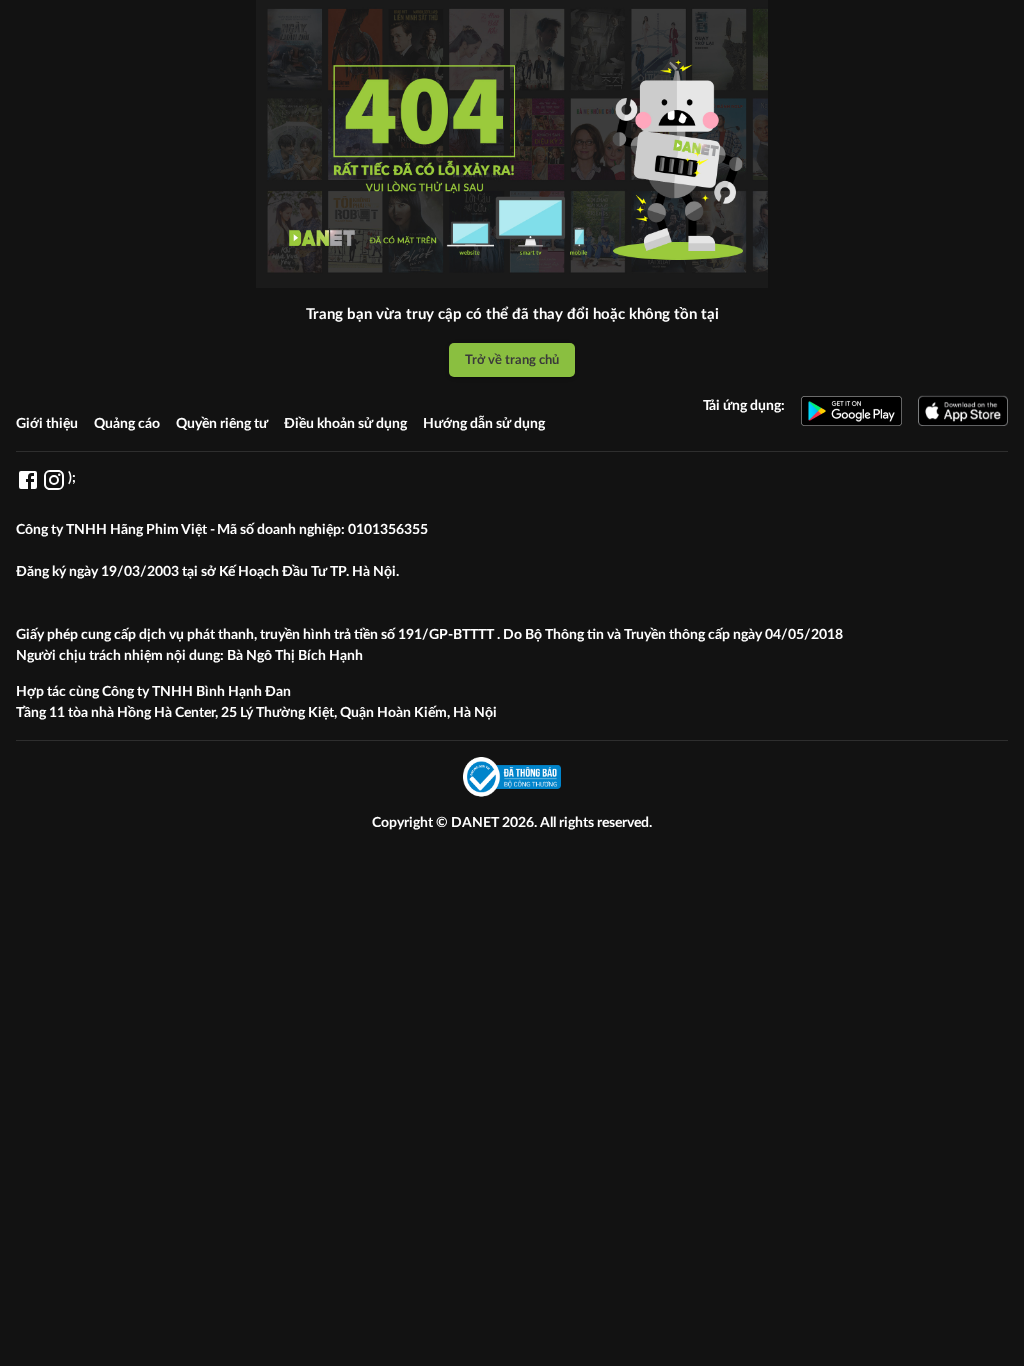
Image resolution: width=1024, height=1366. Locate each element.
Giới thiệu (47, 424)
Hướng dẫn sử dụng (484, 424)
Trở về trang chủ (512, 360)
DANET (476, 823)
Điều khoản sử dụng (345, 424)
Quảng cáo (127, 424)
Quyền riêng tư (222, 424)
